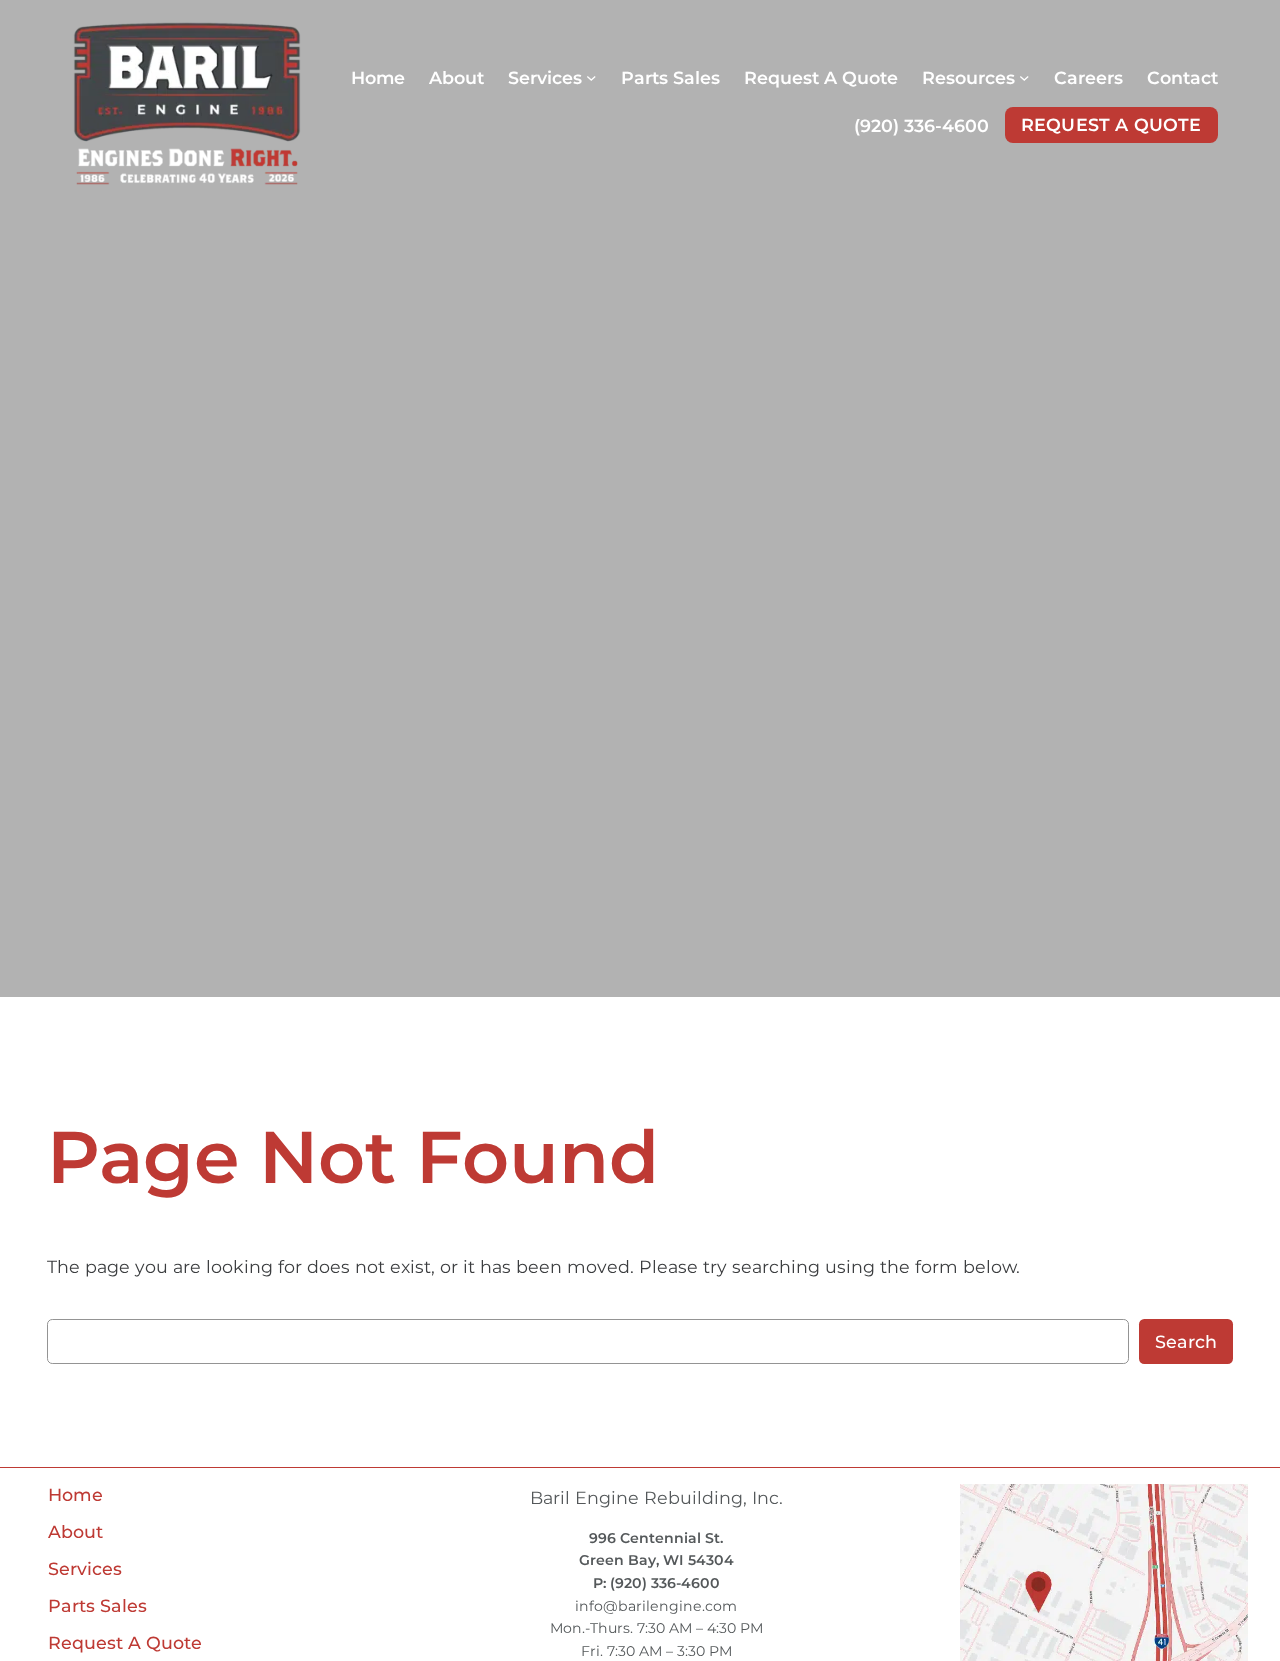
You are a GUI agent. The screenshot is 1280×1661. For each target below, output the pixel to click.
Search (1186, 1341)
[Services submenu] (591, 77)
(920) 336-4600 (921, 125)
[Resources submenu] (1024, 77)
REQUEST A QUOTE (1111, 124)
